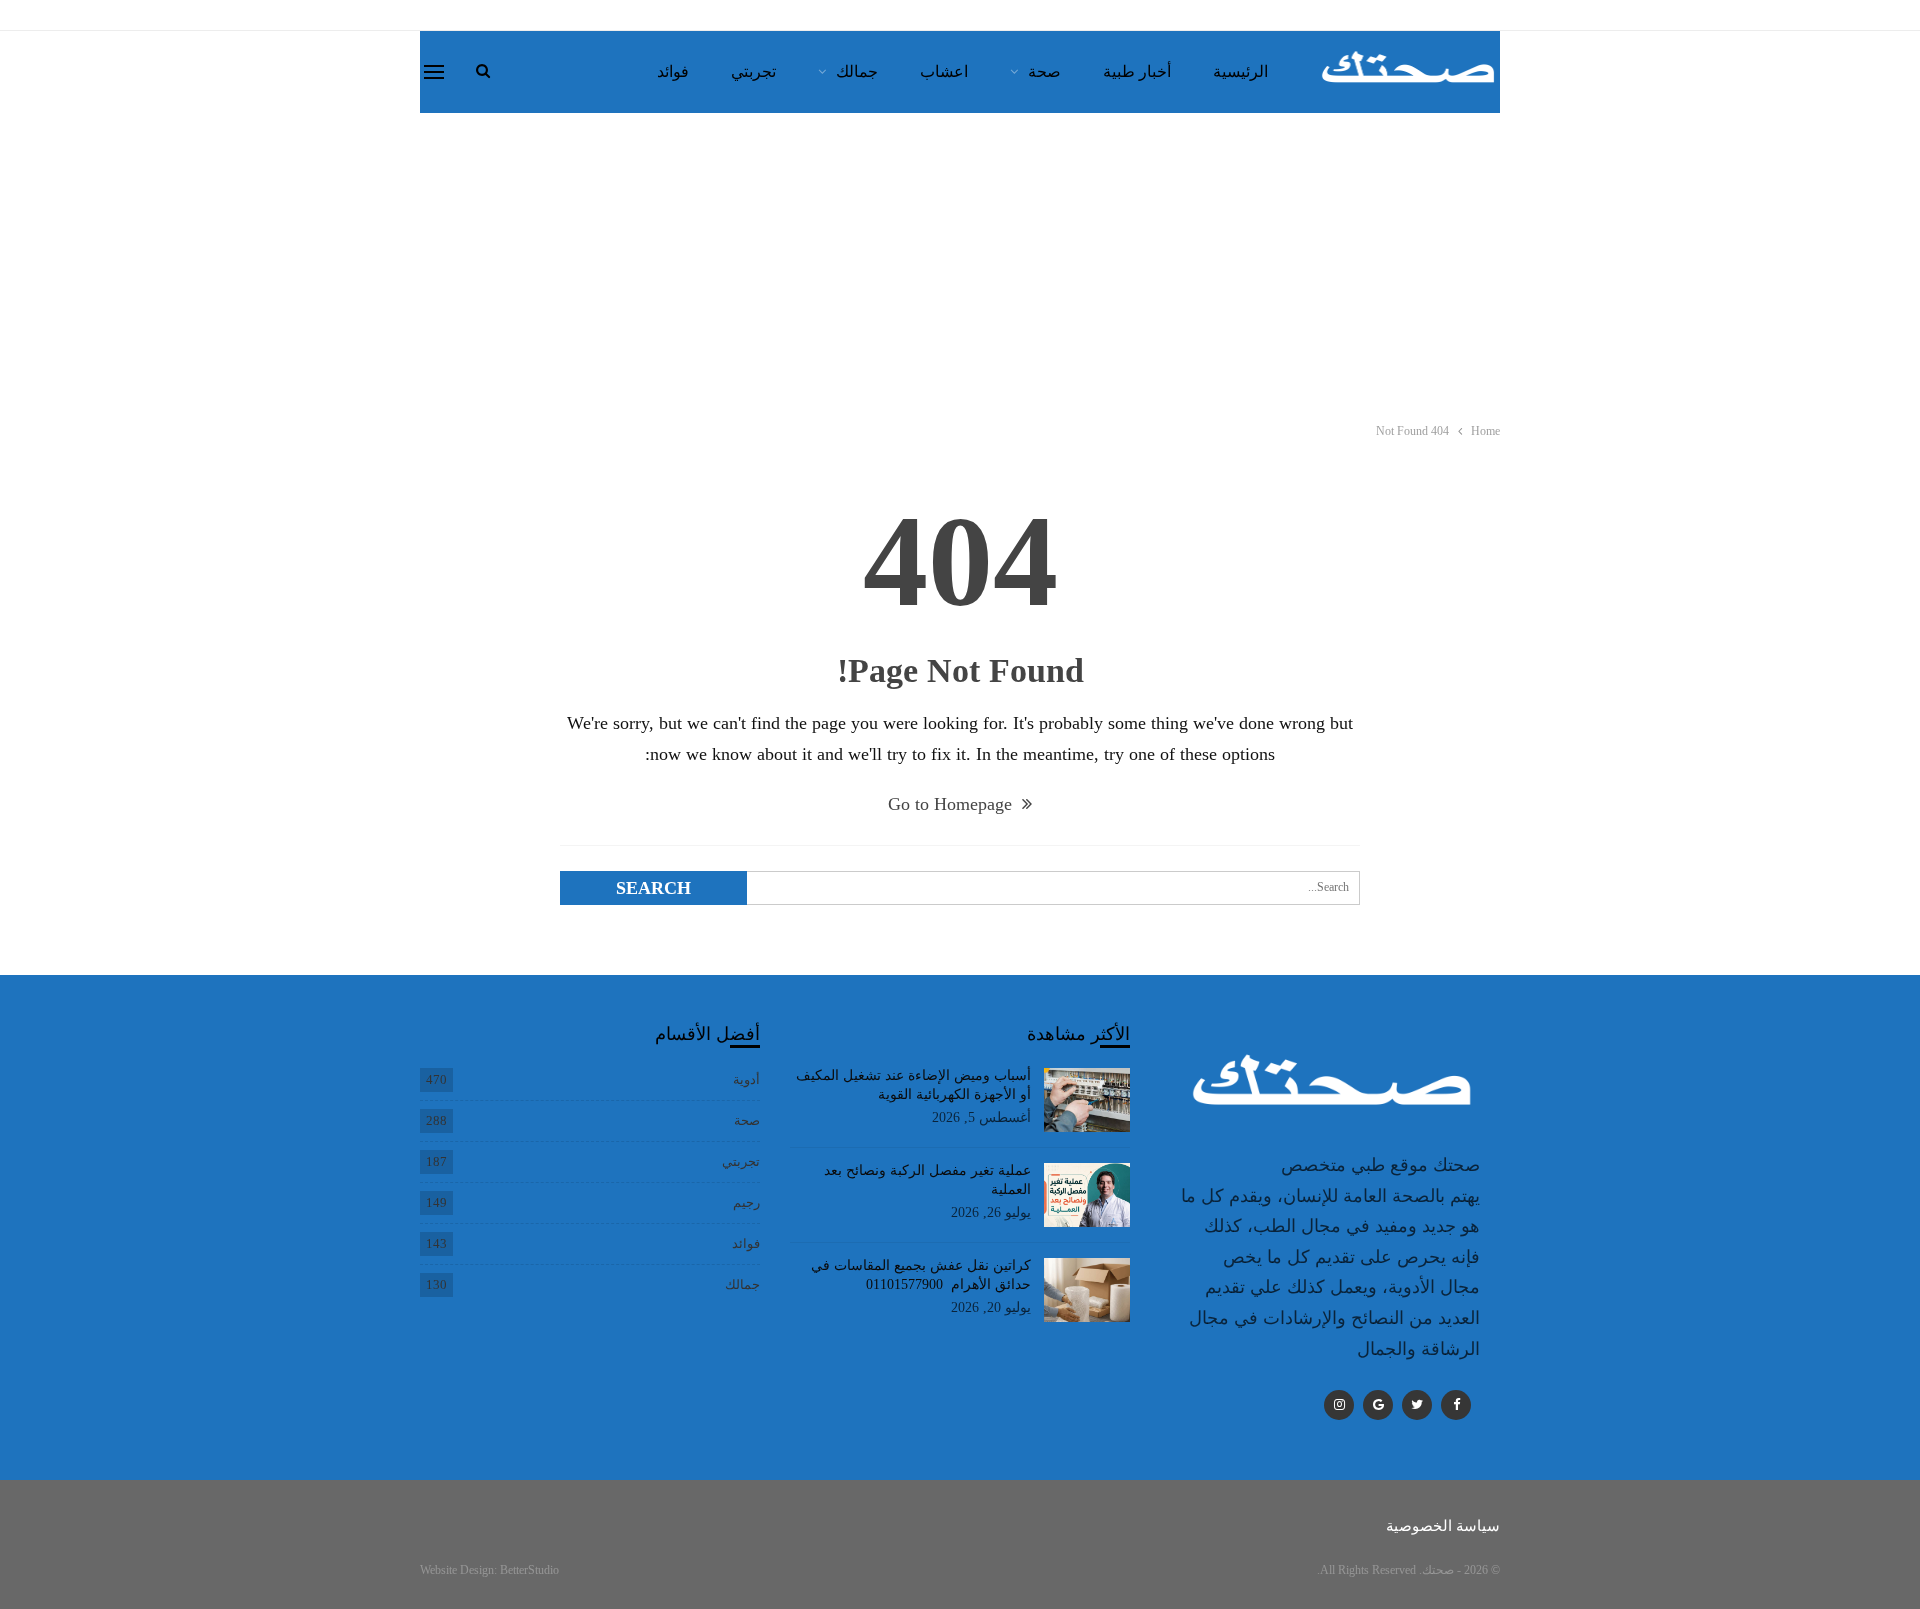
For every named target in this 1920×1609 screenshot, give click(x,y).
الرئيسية (1240, 71)
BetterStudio (529, 1570)
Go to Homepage (952, 804)
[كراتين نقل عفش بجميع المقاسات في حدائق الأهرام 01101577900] (1087, 1290)
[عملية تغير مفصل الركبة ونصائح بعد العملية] (1087, 1195)
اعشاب (944, 71)
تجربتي (753, 71)
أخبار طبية (1137, 71)
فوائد (673, 71)
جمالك (857, 71)
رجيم (746, 1202)
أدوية (746, 1079)
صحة (1044, 71)
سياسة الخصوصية (1443, 1526)
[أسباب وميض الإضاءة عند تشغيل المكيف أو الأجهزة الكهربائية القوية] (1087, 1100)
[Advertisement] (960, 263)
